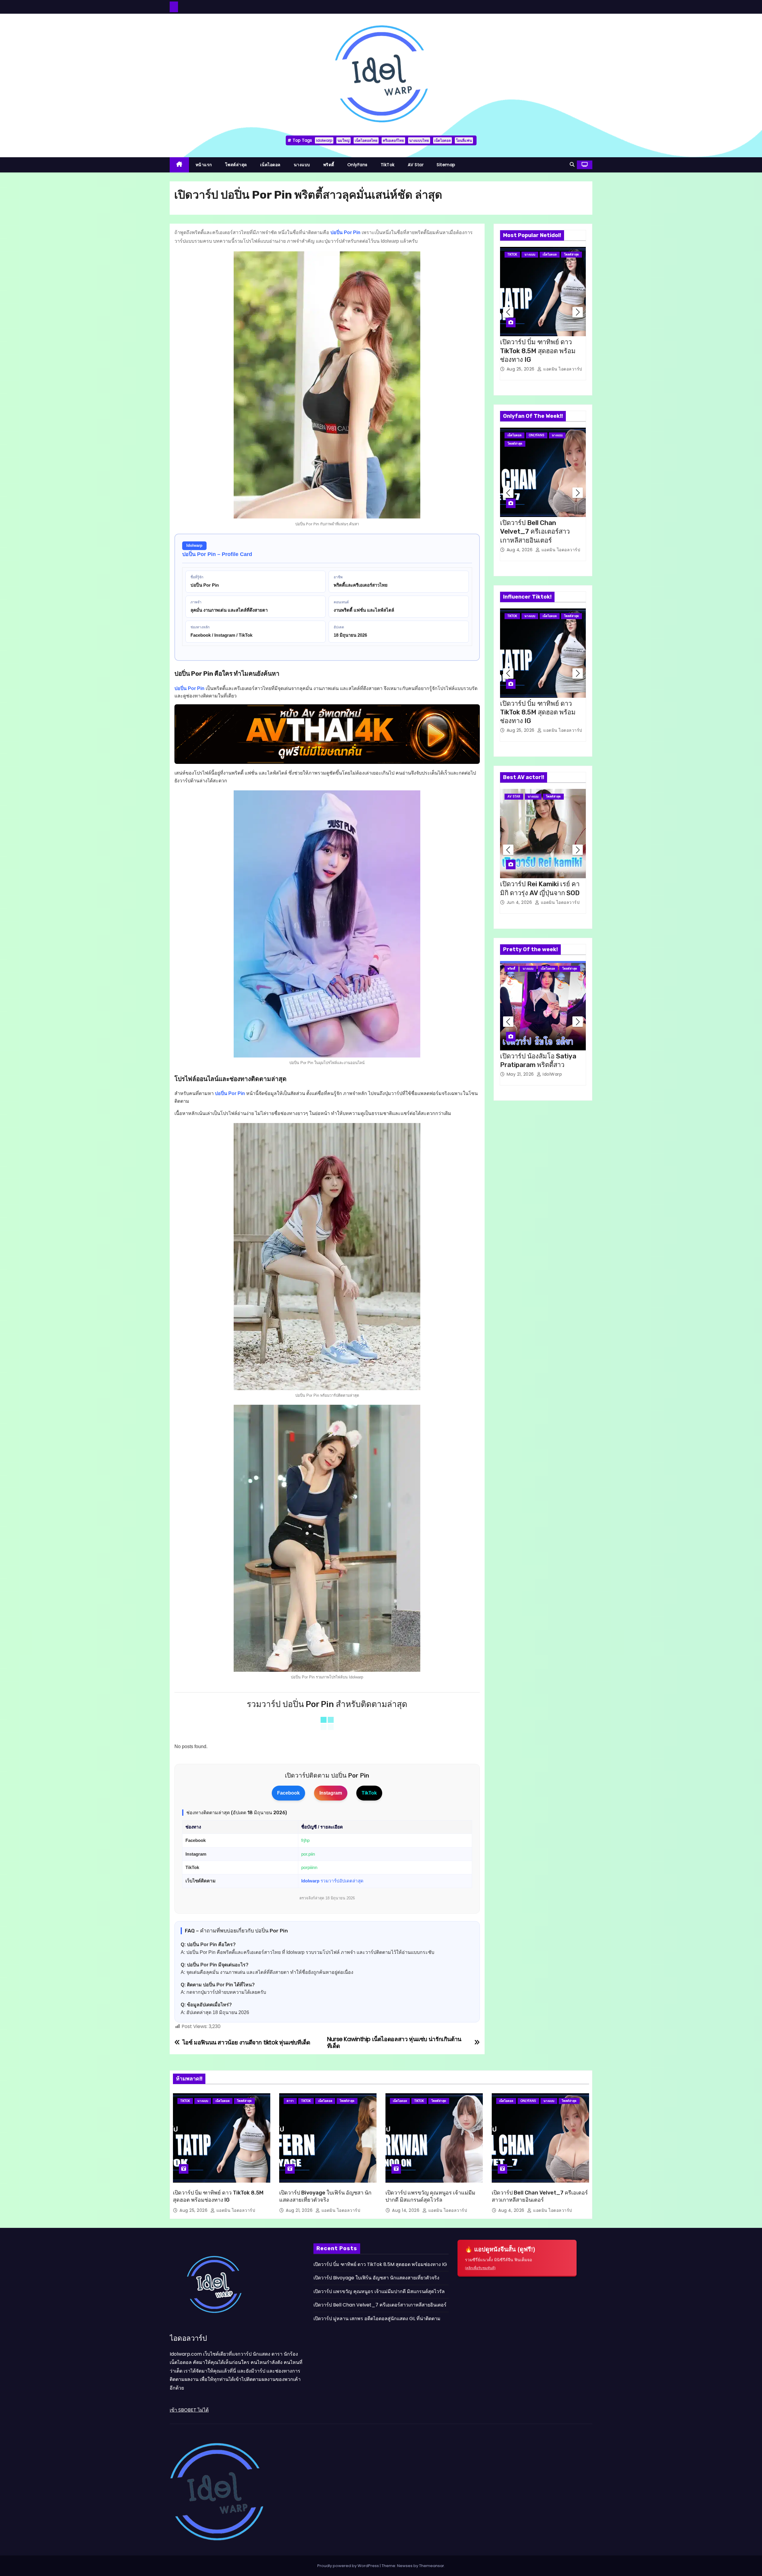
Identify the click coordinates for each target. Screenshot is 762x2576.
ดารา (290, 2101)
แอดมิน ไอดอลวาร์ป (562, 369)
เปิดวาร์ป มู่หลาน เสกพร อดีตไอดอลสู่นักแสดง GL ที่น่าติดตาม (377, 2318)
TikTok (388, 165)
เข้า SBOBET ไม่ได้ (189, 2410)
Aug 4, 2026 (520, 550)
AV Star (416, 165)
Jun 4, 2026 (520, 902)
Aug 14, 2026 (406, 2210)
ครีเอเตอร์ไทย (393, 140)
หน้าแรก (204, 165)
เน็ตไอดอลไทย (366, 140)
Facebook (288, 1793)
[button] (572, 165)
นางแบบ (302, 165)
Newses (405, 2565)
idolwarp (324, 140)
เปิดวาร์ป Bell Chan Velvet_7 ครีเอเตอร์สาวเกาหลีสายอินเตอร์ (535, 532)
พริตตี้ (329, 165)
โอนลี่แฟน (464, 140)
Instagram (331, 1793)
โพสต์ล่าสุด (236, 165)
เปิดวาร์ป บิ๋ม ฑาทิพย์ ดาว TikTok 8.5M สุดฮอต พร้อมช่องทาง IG (538, 351)
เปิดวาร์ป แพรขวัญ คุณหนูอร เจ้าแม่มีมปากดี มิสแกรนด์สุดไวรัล (379, 2291)
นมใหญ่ (343, 140)
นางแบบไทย (419, 140)
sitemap (446, 165)
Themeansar (432, 2565)
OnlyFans (357, 165)
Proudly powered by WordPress (349, 2565)
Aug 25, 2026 (521, 369)
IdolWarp (552, 1074)
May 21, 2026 (521, 1074)
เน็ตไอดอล (442, 140)
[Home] (179, 165)
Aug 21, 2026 (300, 2210)
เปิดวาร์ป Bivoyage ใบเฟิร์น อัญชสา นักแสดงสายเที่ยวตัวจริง (376, 2278)
